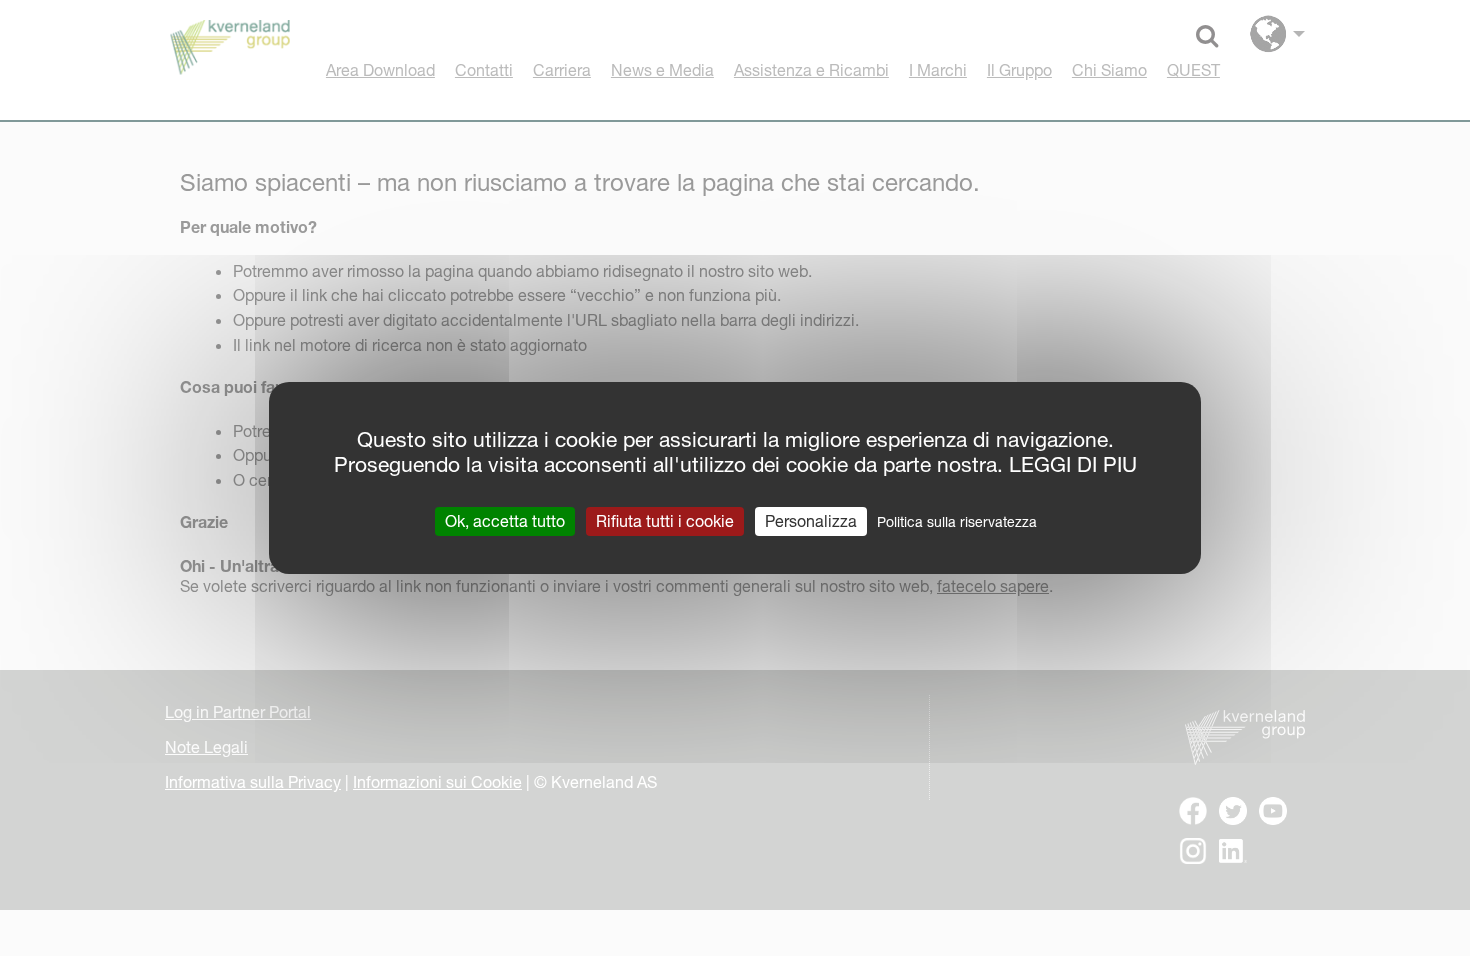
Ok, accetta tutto (505, 521)
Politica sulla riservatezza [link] (957, 522)
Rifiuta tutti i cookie (665, 521)
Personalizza (811, 521)
